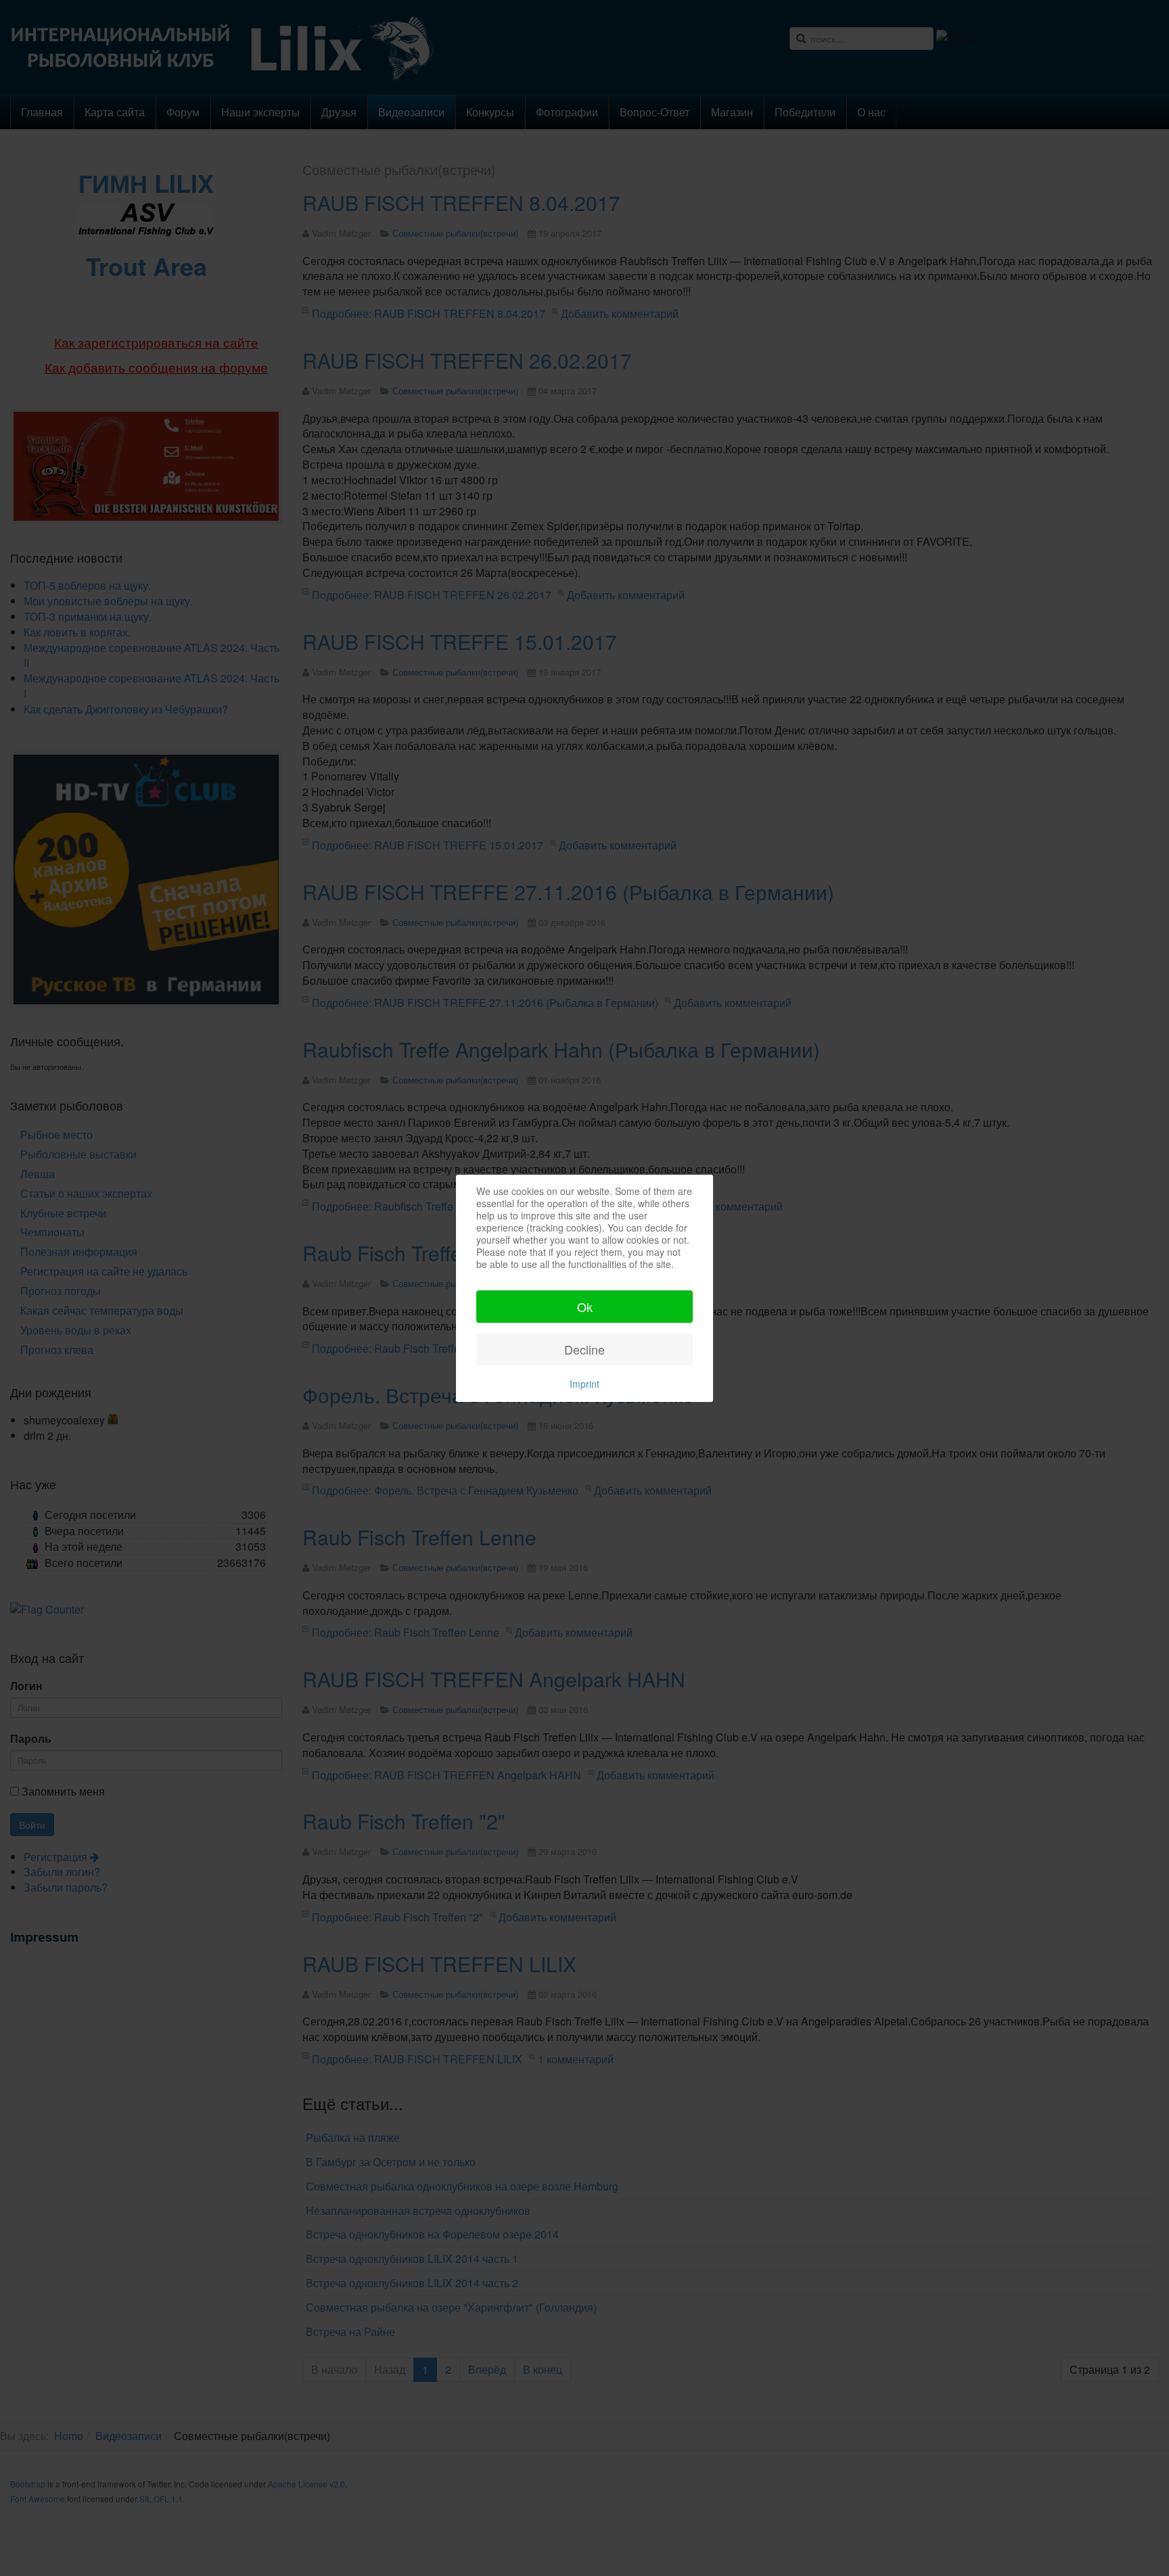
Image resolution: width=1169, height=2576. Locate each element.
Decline (584, 1349)
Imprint (584, 1384)
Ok (585, 1307)
